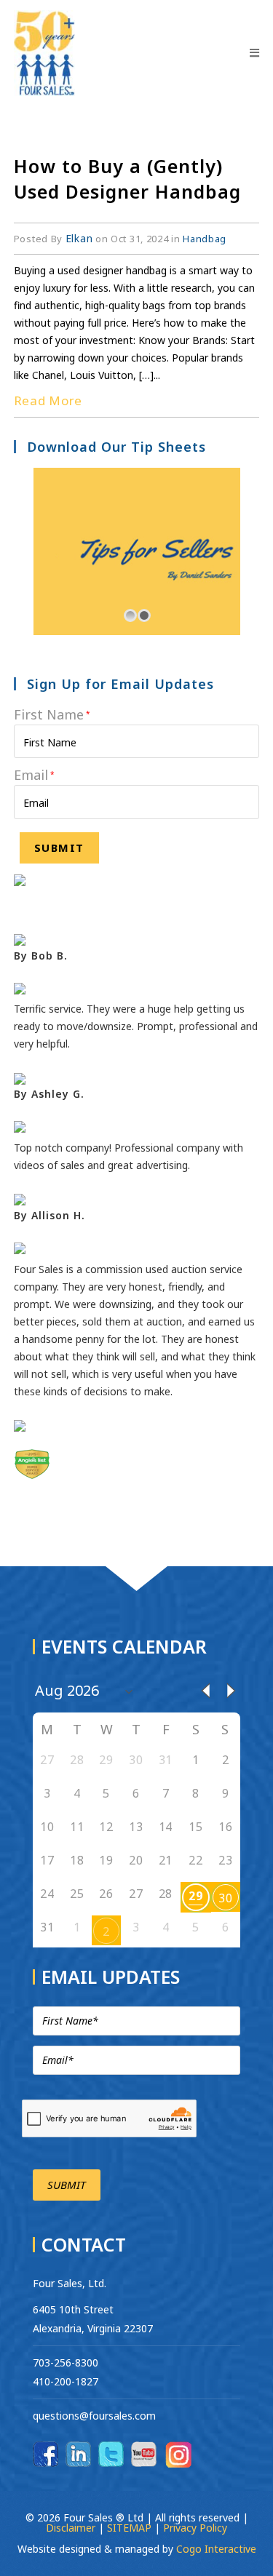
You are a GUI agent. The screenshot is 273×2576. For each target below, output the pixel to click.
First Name (52, 714)
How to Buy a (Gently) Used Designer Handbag (127, 179)
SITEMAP (129, 2528)
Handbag (205, 239)
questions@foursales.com (94, 2416)
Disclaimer (72, 2528)
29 (195, 1896)
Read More (48, 400)
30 (225, 1898)
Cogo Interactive (216, 2549)
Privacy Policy (195, 2528)
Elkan (79, 238)
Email (34, 775)
